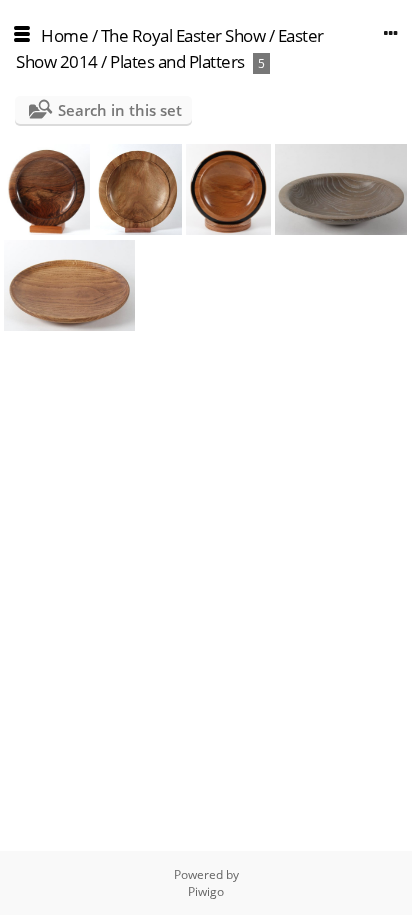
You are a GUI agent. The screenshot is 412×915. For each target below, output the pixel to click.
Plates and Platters (177, 61)
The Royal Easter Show (183, 35)
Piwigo (206, 891)
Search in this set (120, 110)
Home (64, 35)
